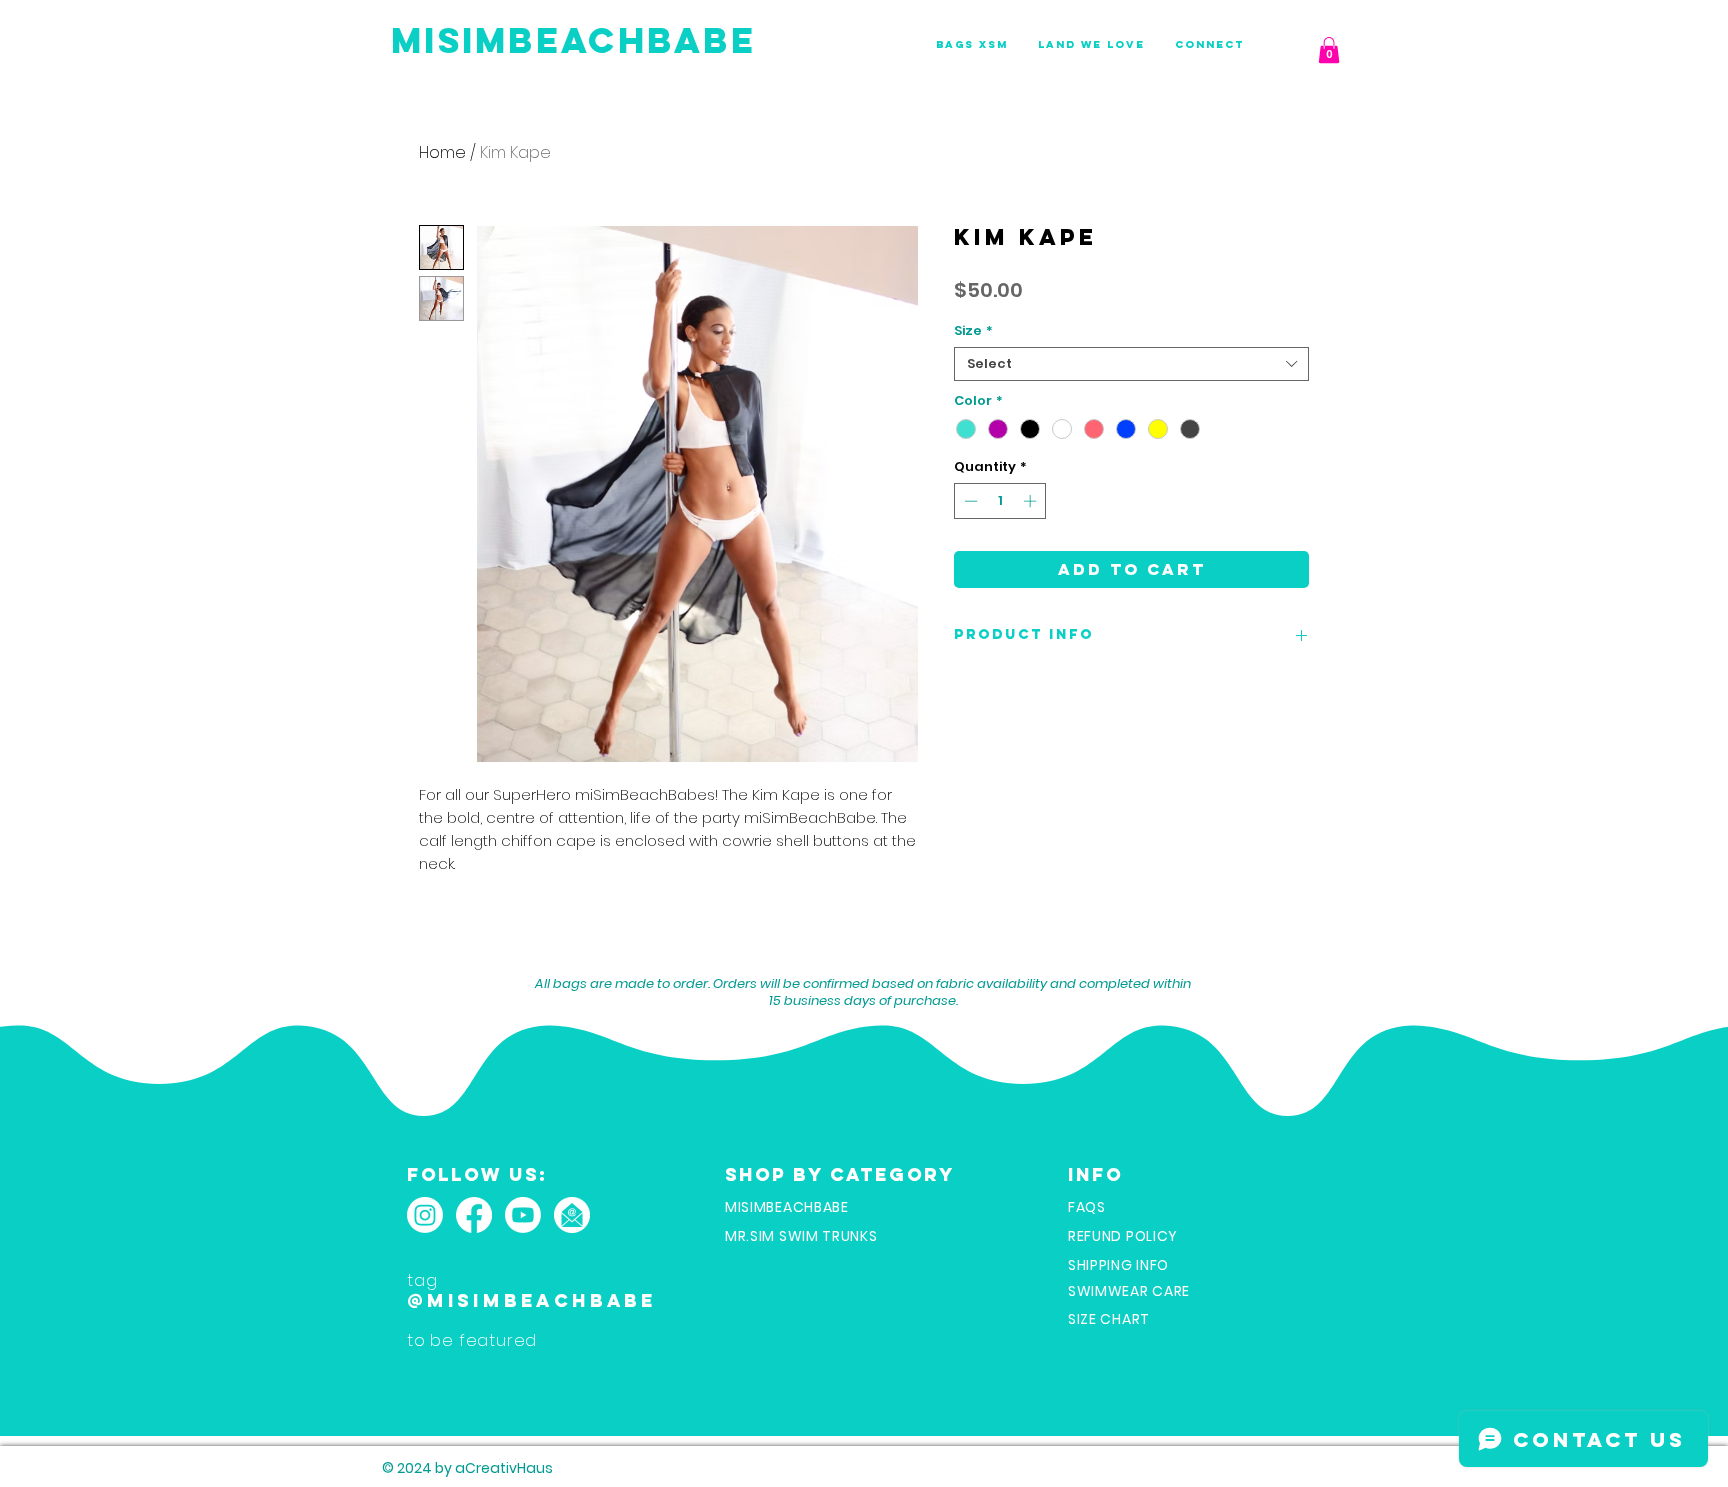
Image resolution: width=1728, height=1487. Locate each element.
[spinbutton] (1000, 501)
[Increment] (1032, 501)
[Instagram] (425, 1215)
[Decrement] (969, 501)
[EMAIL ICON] (572, 1215)
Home (442, 152)
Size (973, 331)
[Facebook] (474, 1215)
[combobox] (1131, 364)
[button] (1329, 50)
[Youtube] (523, 1215)
